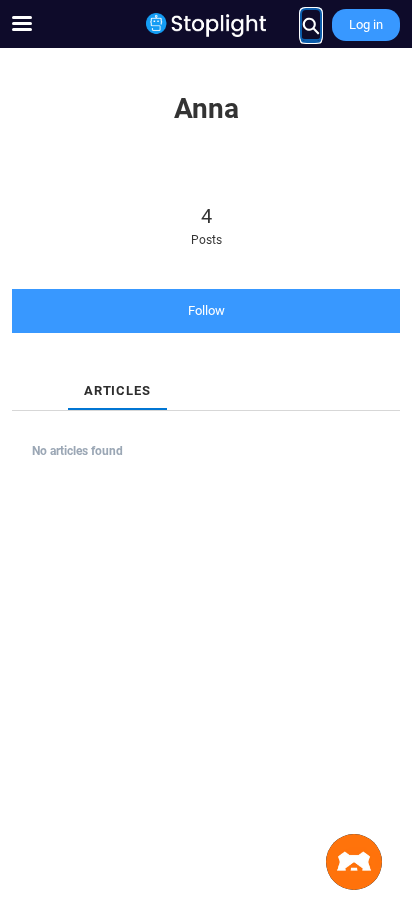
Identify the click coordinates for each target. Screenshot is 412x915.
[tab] (28, 374)
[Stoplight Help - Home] (206, 25)
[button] (354, 862)
